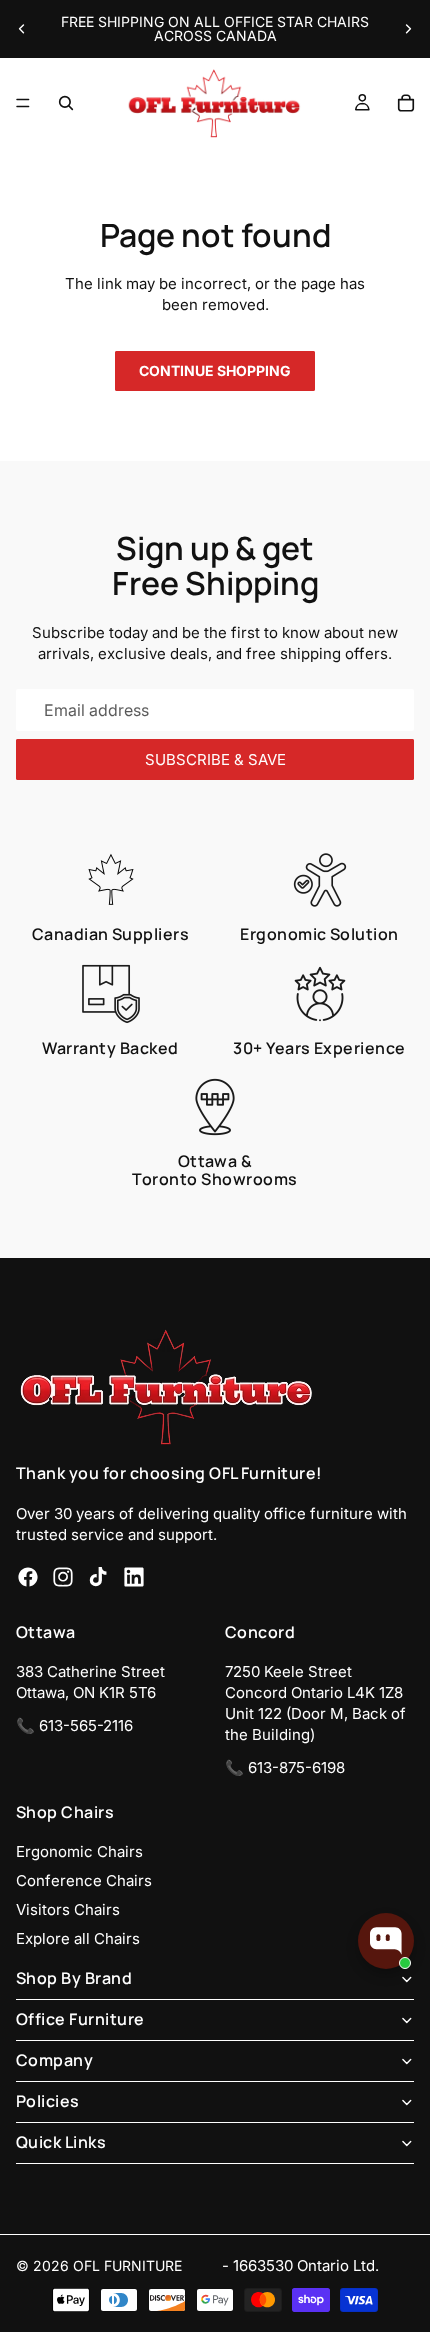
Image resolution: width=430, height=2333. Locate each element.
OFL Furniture (127, 2265)
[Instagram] (63, 1577)
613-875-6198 (296, 1768)
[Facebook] (28, 1577)
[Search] (66, 103)
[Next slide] (408, 29)
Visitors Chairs (68, 1909)
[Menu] (23, 103)
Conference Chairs (84, 1880)
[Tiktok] (98, 1577)
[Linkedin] (134, 1577)
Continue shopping (215, 370)
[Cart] (406, 103)
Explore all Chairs (78, 1938)
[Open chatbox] (386, 1941)
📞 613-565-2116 (74, 1726)
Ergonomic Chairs (79, 1851)
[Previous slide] (22, 29)
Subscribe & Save (215, 759)
